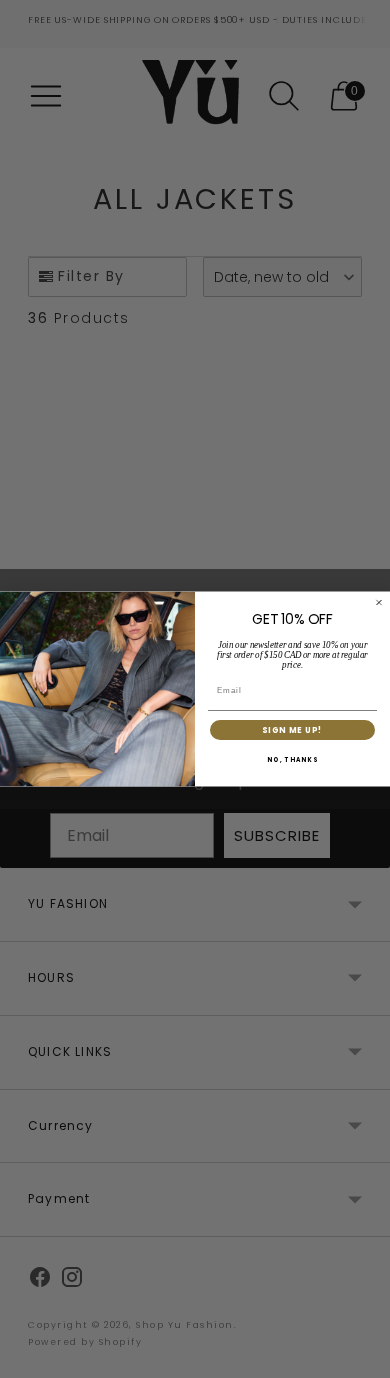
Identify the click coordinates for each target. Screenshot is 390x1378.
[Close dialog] (379, 603)
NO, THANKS (292, 760)
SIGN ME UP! (292, 730)
